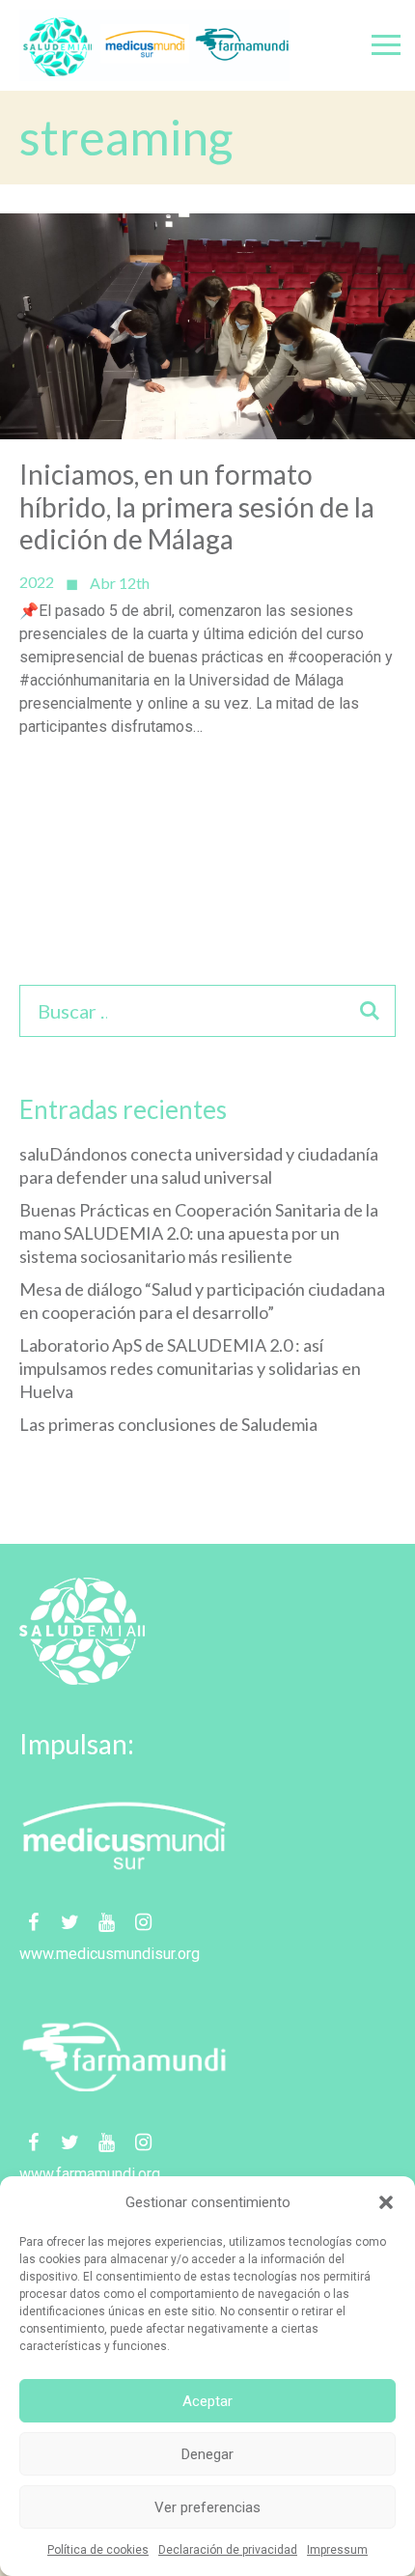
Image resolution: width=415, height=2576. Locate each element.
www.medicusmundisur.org (110, 1954)
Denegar (207, 2454)
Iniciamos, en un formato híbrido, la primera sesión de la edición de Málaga (197, 507)
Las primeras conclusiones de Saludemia (168, 1424)
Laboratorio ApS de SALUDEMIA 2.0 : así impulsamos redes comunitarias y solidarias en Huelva (190, 1368)
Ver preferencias (207, 2507)
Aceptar (207, 2401)
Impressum (337, 2550)
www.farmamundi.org (90, 2174)
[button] (386, 2202)
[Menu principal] (386, 45)
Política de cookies (98, 2550)
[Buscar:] (93, 1013)
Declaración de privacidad (228, 2550)
